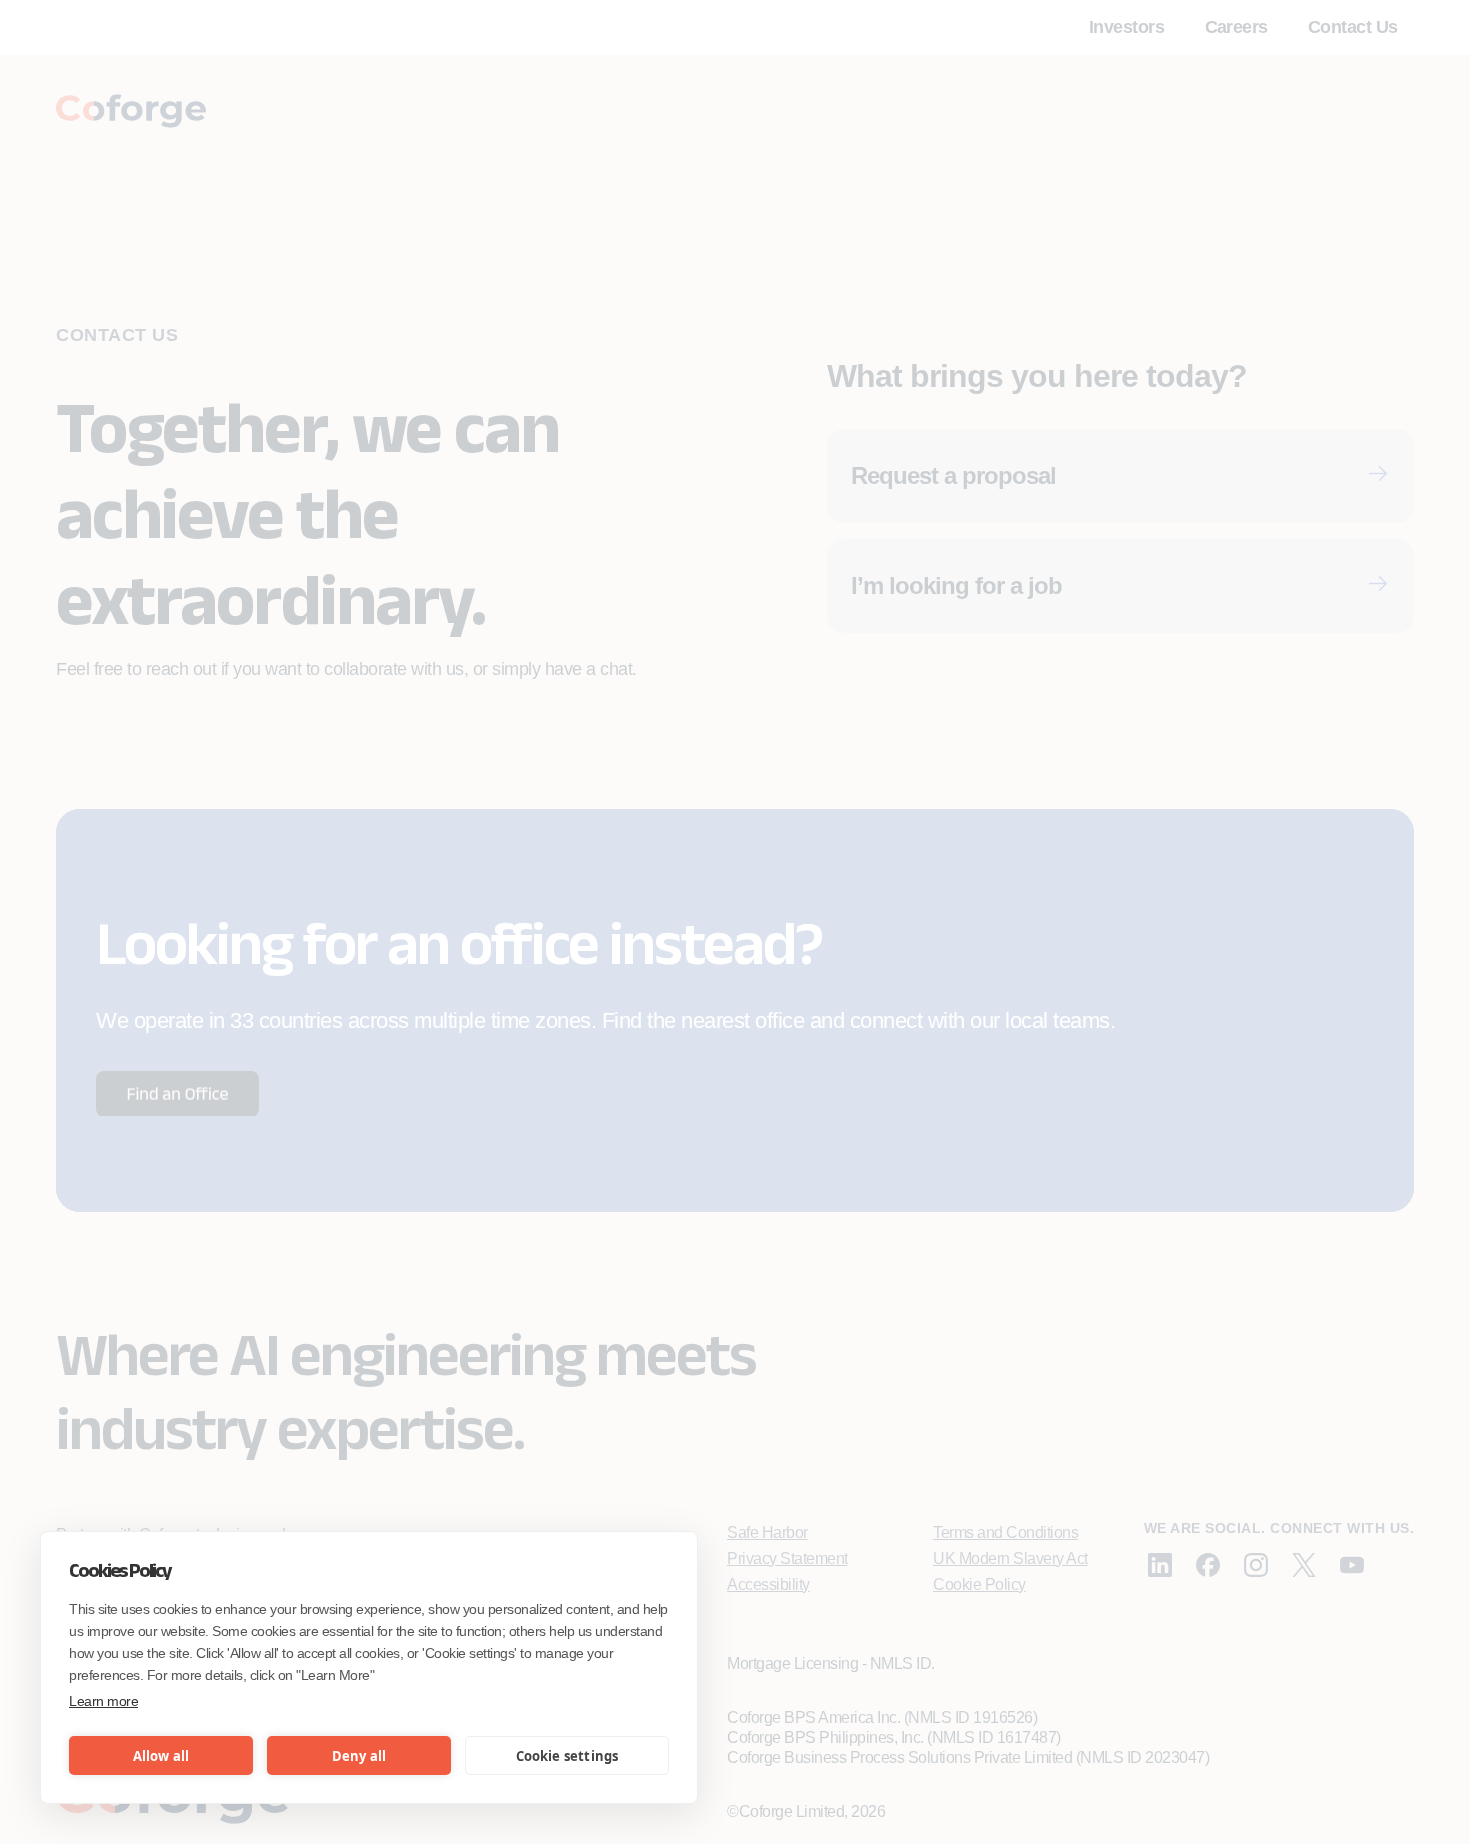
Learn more (103, 1701)
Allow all (161, 1756)
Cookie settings (567, 1756)
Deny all (359, 1756)
